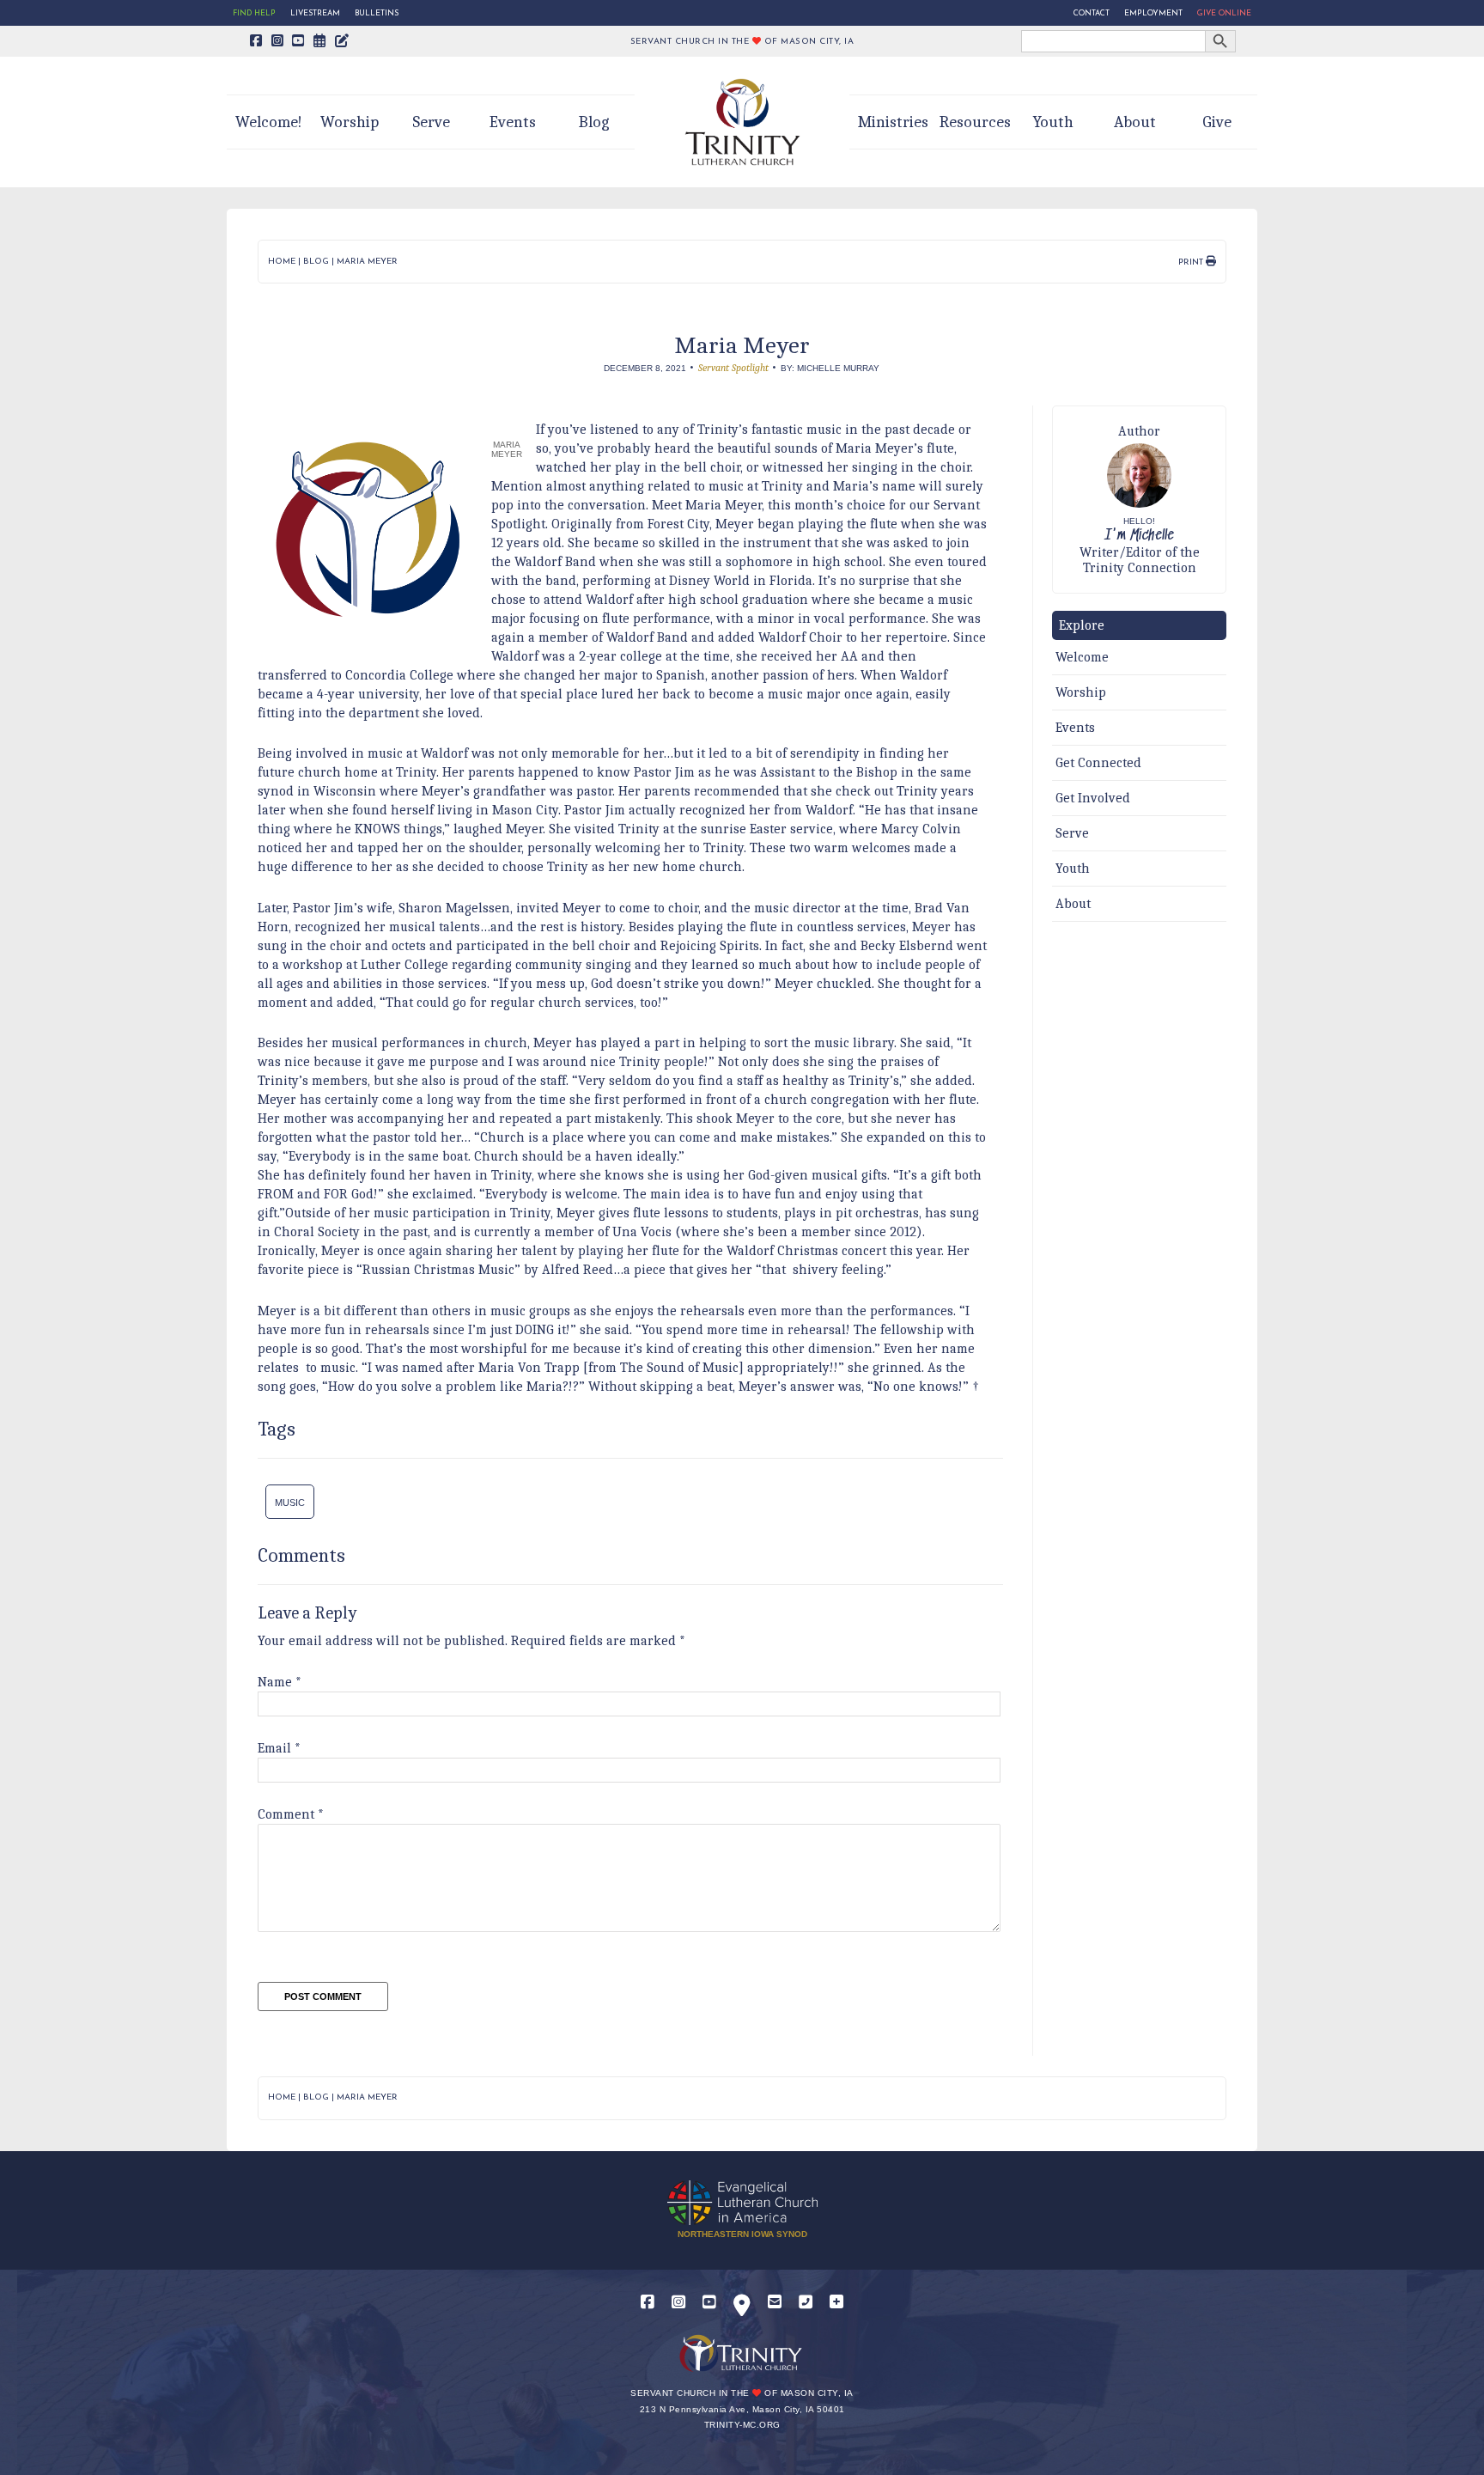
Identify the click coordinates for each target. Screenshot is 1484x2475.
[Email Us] (775, 2303)
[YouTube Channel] (298, 42)
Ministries (893, 122)
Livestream (315, 13)
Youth (1053, 122)
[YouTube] (709, 2303)
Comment (291, 1814)
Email (279, 1748)
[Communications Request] (836, 2303)
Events (513, 122)
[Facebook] (648, 2303)
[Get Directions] (742, 2309)
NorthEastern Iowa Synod (742, 2234)
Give (1217, 122)
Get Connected (1098, 763)
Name (280, 1682)
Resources (975, 122)
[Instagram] (678, 2303)
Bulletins (377, 13)
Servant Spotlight (733, 368)
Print (1192, 262)
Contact (1092, 13)
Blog (594, 122)
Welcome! (269, 122)
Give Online (1224, 13)
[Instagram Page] (278, 42)
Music (290, 1503)
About (1135, 122)
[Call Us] (806, 2303)
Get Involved (1093, 798)
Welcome (1082, 657)
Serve (431, 122)
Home (282, 262)
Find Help (254, 13)
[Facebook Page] (256, 42)
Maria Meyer (367, 262)
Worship (350, 122)
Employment (1153, 13)
